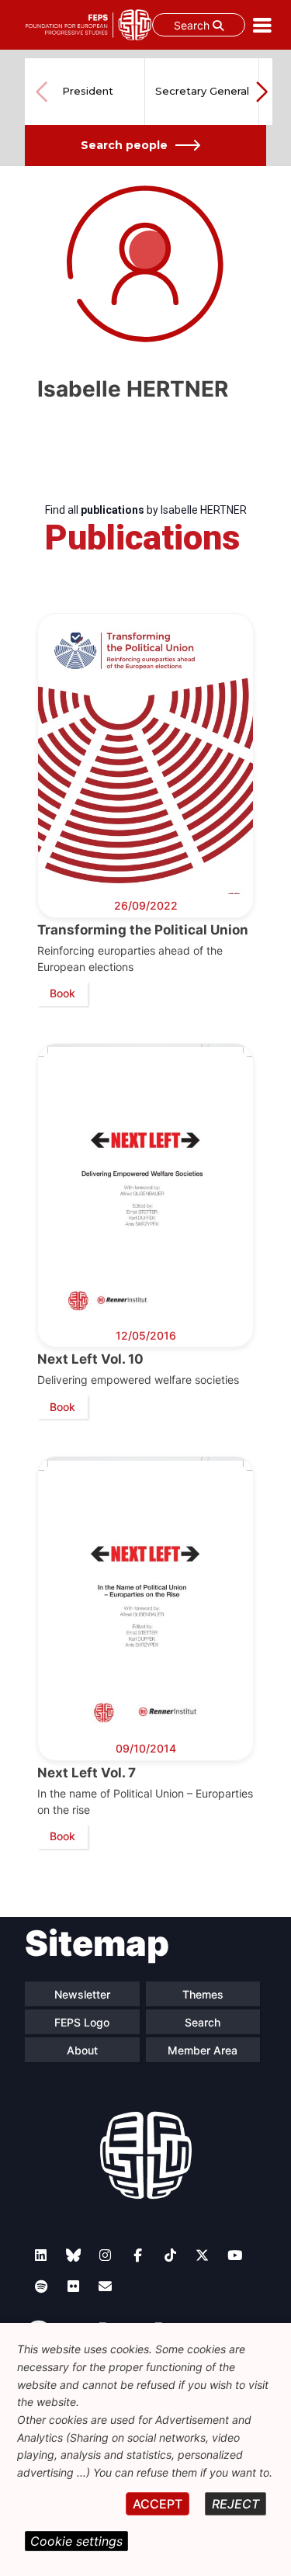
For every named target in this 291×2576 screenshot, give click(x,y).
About (82, 2050)
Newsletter (82, 1994)
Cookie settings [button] (76, 2541)
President (88, 91)
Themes (203, 1994)
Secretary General (202, 91)
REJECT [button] (236, 2504)
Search (193, 25)
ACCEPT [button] (158, 2504)
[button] (262, 92)
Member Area (203, 2050)
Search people (124, 145)
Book (62, 993)
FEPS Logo (82, 2022)
